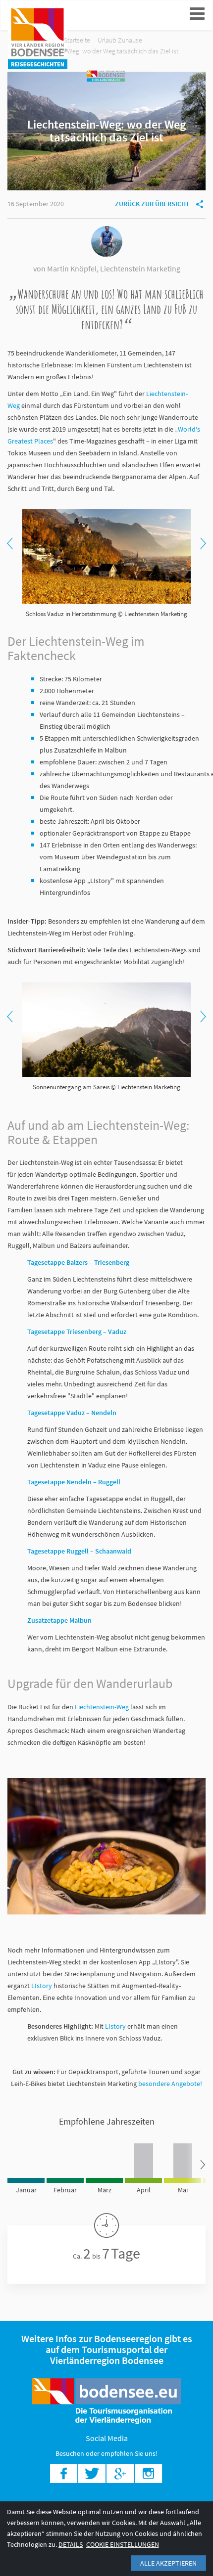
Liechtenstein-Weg (102, 1707)
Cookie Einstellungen (123, 2544)
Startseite (77, 40)
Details (71, 2544)
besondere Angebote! (170, 2084)
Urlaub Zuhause (120, 40)
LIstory (42, 1986)
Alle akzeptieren (168, 2563)
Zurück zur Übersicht (152, 204)
